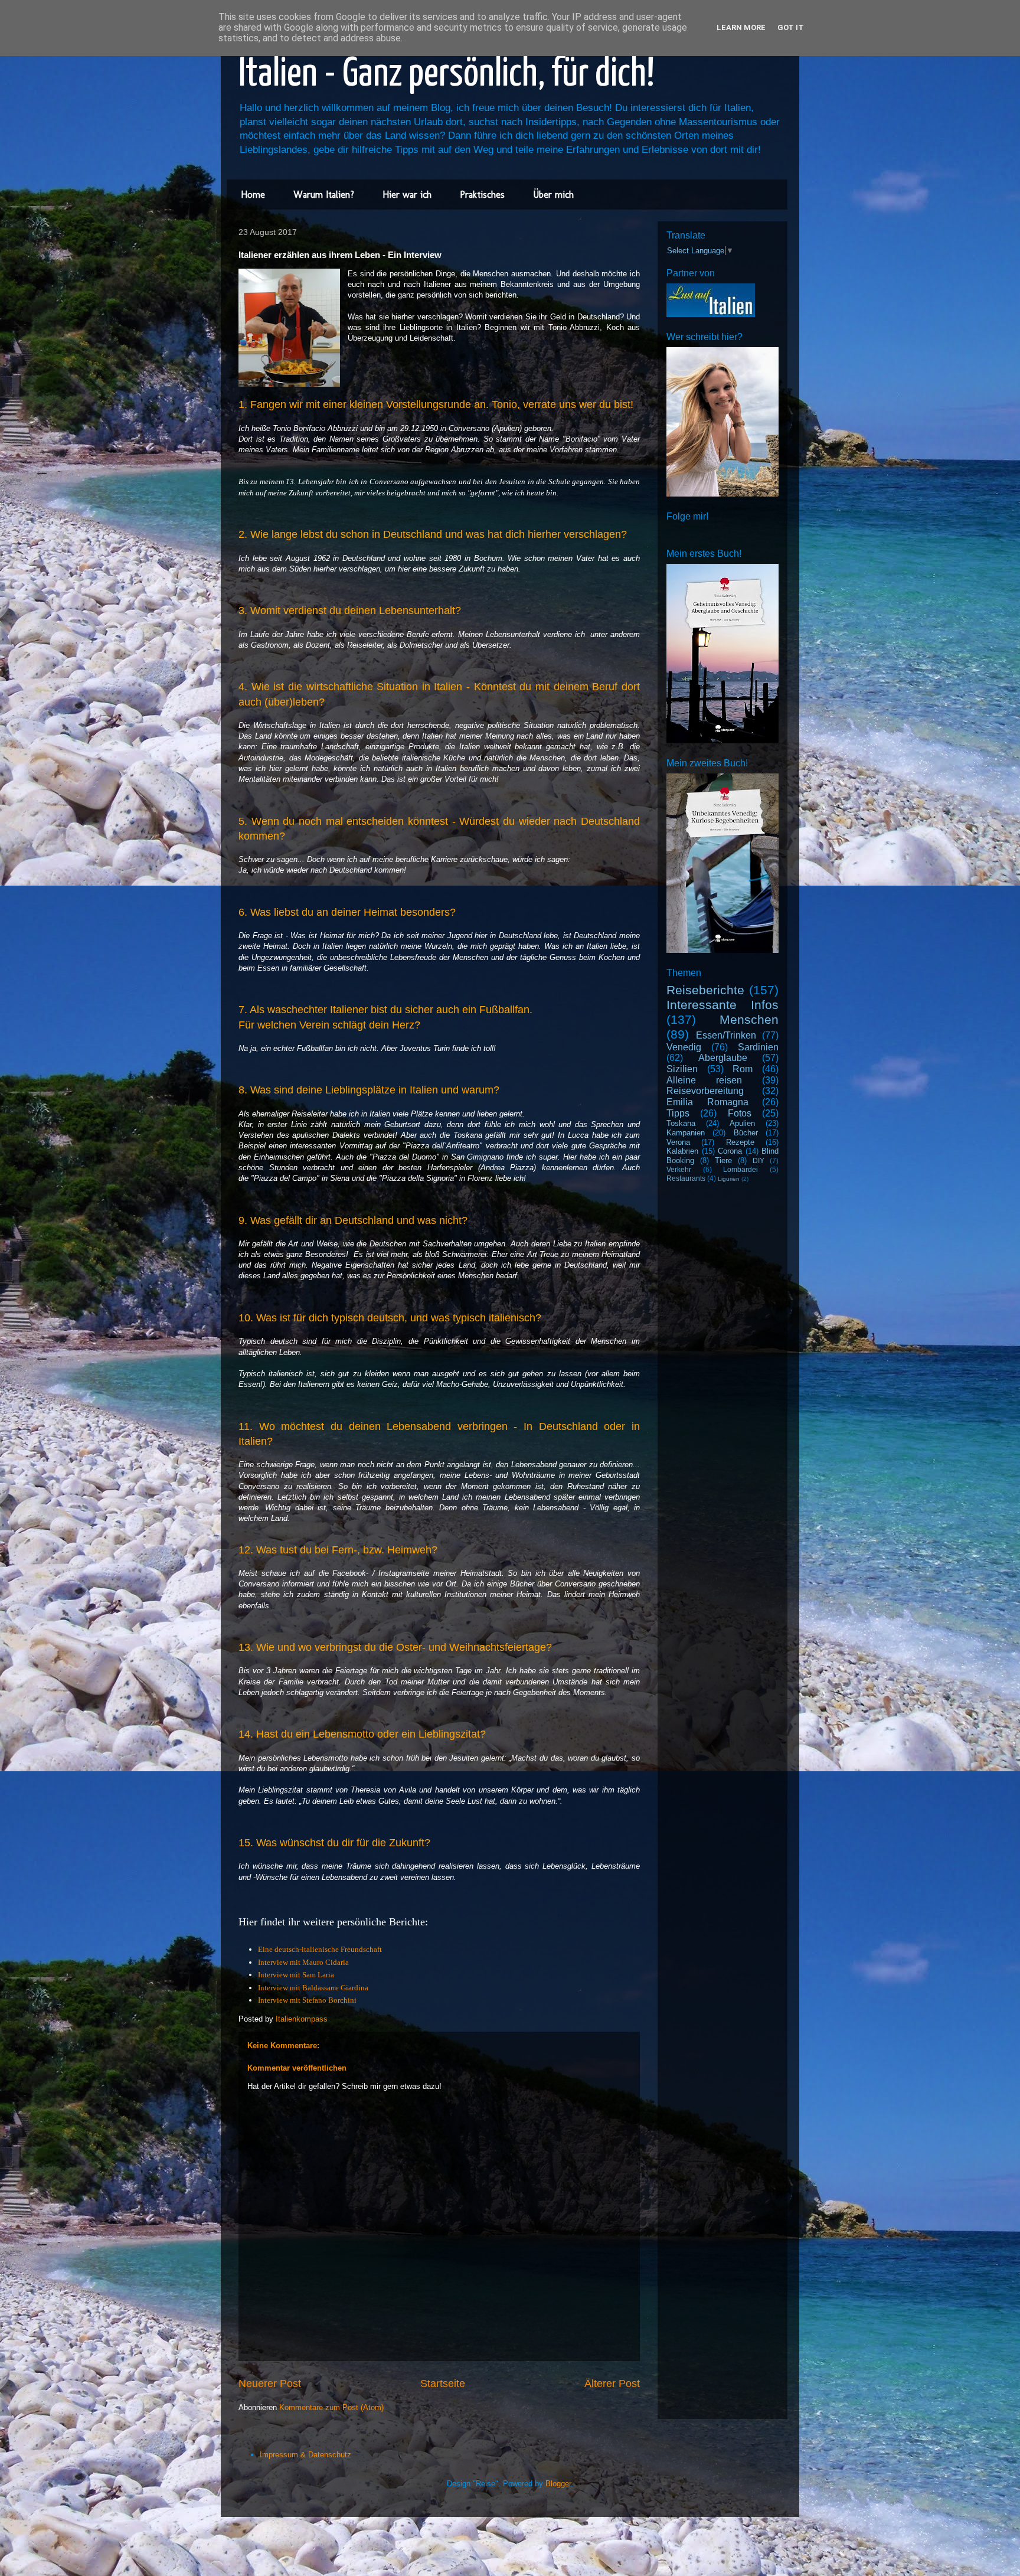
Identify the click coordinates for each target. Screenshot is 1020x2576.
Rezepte (740, 1142)
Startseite (443, 2384)
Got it (791, 27)
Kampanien (686, 1133)
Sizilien (682, 1069)
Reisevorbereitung (705, 1091)
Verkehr (679, 1169)
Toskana (681, 1123)
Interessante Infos (722, 1005)
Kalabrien (682, 1151)
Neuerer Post (270, 2384)
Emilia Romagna (707, 1102)
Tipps (678, 1113)
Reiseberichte (705, 990)
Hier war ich (407, 195)
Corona (730, 1151)
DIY (759, 1160)
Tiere (723, 1160)
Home (253, 195)
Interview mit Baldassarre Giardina (314, 1988)
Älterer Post (612, 2384)
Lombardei (741, 1169)
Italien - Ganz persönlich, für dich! (447, 75)
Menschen (749, 1019)
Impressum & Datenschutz (305, 2455)
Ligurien (729, 1179)
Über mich (553, 195)
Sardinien (758, 1047)
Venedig (684, 1047)
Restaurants (686, 1178)
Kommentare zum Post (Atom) (331, 2407)
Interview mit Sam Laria (296, 1975)
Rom (743, 1069)
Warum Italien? (324, 195)
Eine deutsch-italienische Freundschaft (320, 1949)
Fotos (740, 1113)
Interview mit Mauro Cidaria (303, 1962)
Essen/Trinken (726, 1035)
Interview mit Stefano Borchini (307, 2000)
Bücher (746, 1133)
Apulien (742, 1123)
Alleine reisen (704, 1080)
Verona (678, 1142)
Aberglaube (723, 1058)
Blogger (558, 2484)
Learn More (741, 27)
